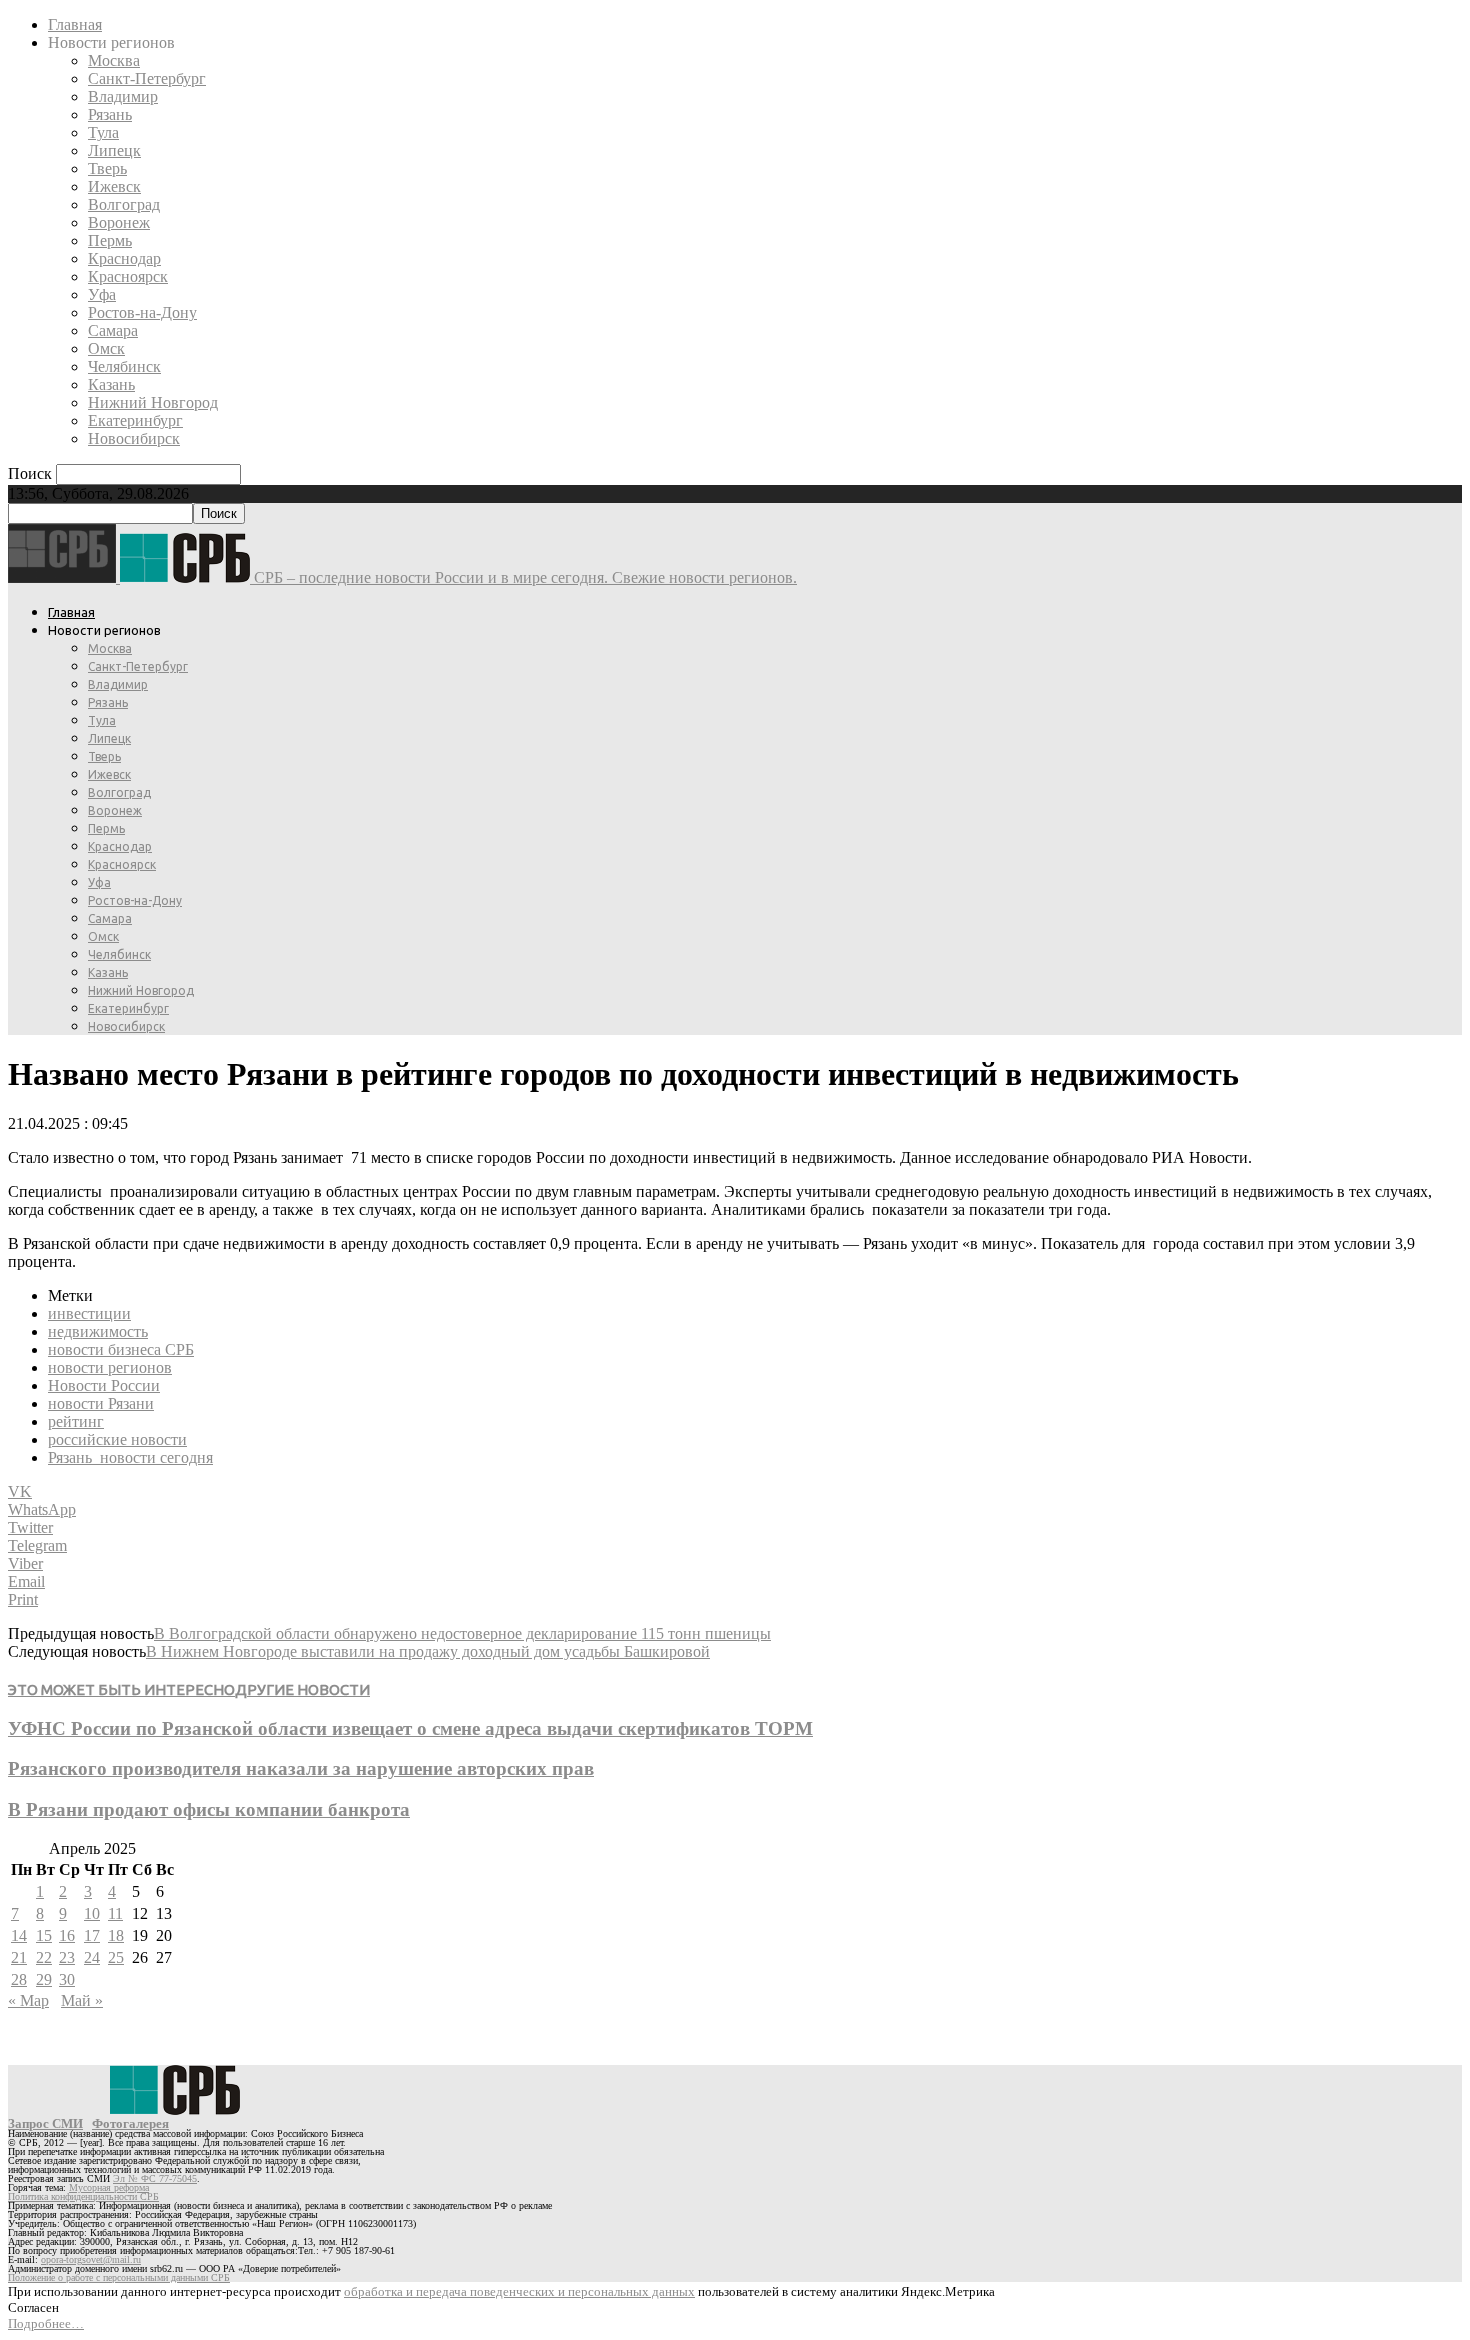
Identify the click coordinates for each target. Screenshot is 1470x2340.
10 (92, 1913)
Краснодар (124, 258)
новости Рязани (101, 1403)
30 (67, 1979)
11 (115, 1913)
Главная (75, 24)
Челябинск (124, 366)
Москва (114, 60)
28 (19, 1979)
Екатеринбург (135, 420)
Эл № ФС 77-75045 (155, 2178)
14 (19, 1935)
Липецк (114, 150)
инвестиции (89, 1313)
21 (19, 1957)
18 (116, 1935)
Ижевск (114, 186)
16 (67, 1935)
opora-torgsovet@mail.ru (91, 2259)
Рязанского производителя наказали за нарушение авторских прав (301, 1768)
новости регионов (110, 1367)
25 (116, 1957)
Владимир (123, 96)
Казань (111, 384)
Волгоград (124, 204)
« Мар (28, 2000)
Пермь (110, 240)
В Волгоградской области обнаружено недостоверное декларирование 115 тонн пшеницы (462, 1633)
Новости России (104, 1385)
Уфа (102, 294)
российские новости (117, 1439)
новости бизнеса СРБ (121, 1349)
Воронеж (119, 222)
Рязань (110, 114)
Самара (113, 330)
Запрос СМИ (45, 2123)
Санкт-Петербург (147, 78)
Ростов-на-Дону (142, 312)
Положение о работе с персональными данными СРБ (119, 2277)
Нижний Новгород (153, 402)
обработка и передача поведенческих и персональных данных (519, 2291)
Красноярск (128, 276)
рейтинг (76, 1421)
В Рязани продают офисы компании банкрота (209, 1809)
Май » (82, 2000)
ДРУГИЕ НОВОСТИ (302, 1689)
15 (44, 1935)
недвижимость (98, 1331)
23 (67, 1957)
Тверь (107, 168)
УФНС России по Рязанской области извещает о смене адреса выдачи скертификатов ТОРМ (410, 1728)
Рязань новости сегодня (130, 1457)
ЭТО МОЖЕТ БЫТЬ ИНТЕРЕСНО (121, 1689)
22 (44, 1957)
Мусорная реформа (109, 2187)
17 (92, 1935)
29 (44, 1979)
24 (92, 1957)
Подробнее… (46, 2323)
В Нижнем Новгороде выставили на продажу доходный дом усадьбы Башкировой (428, 1651)
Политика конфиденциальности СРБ (83, 2196)
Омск (106, 348)
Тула (103, 132)
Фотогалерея (130, 2123)
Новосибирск (134, 438)
